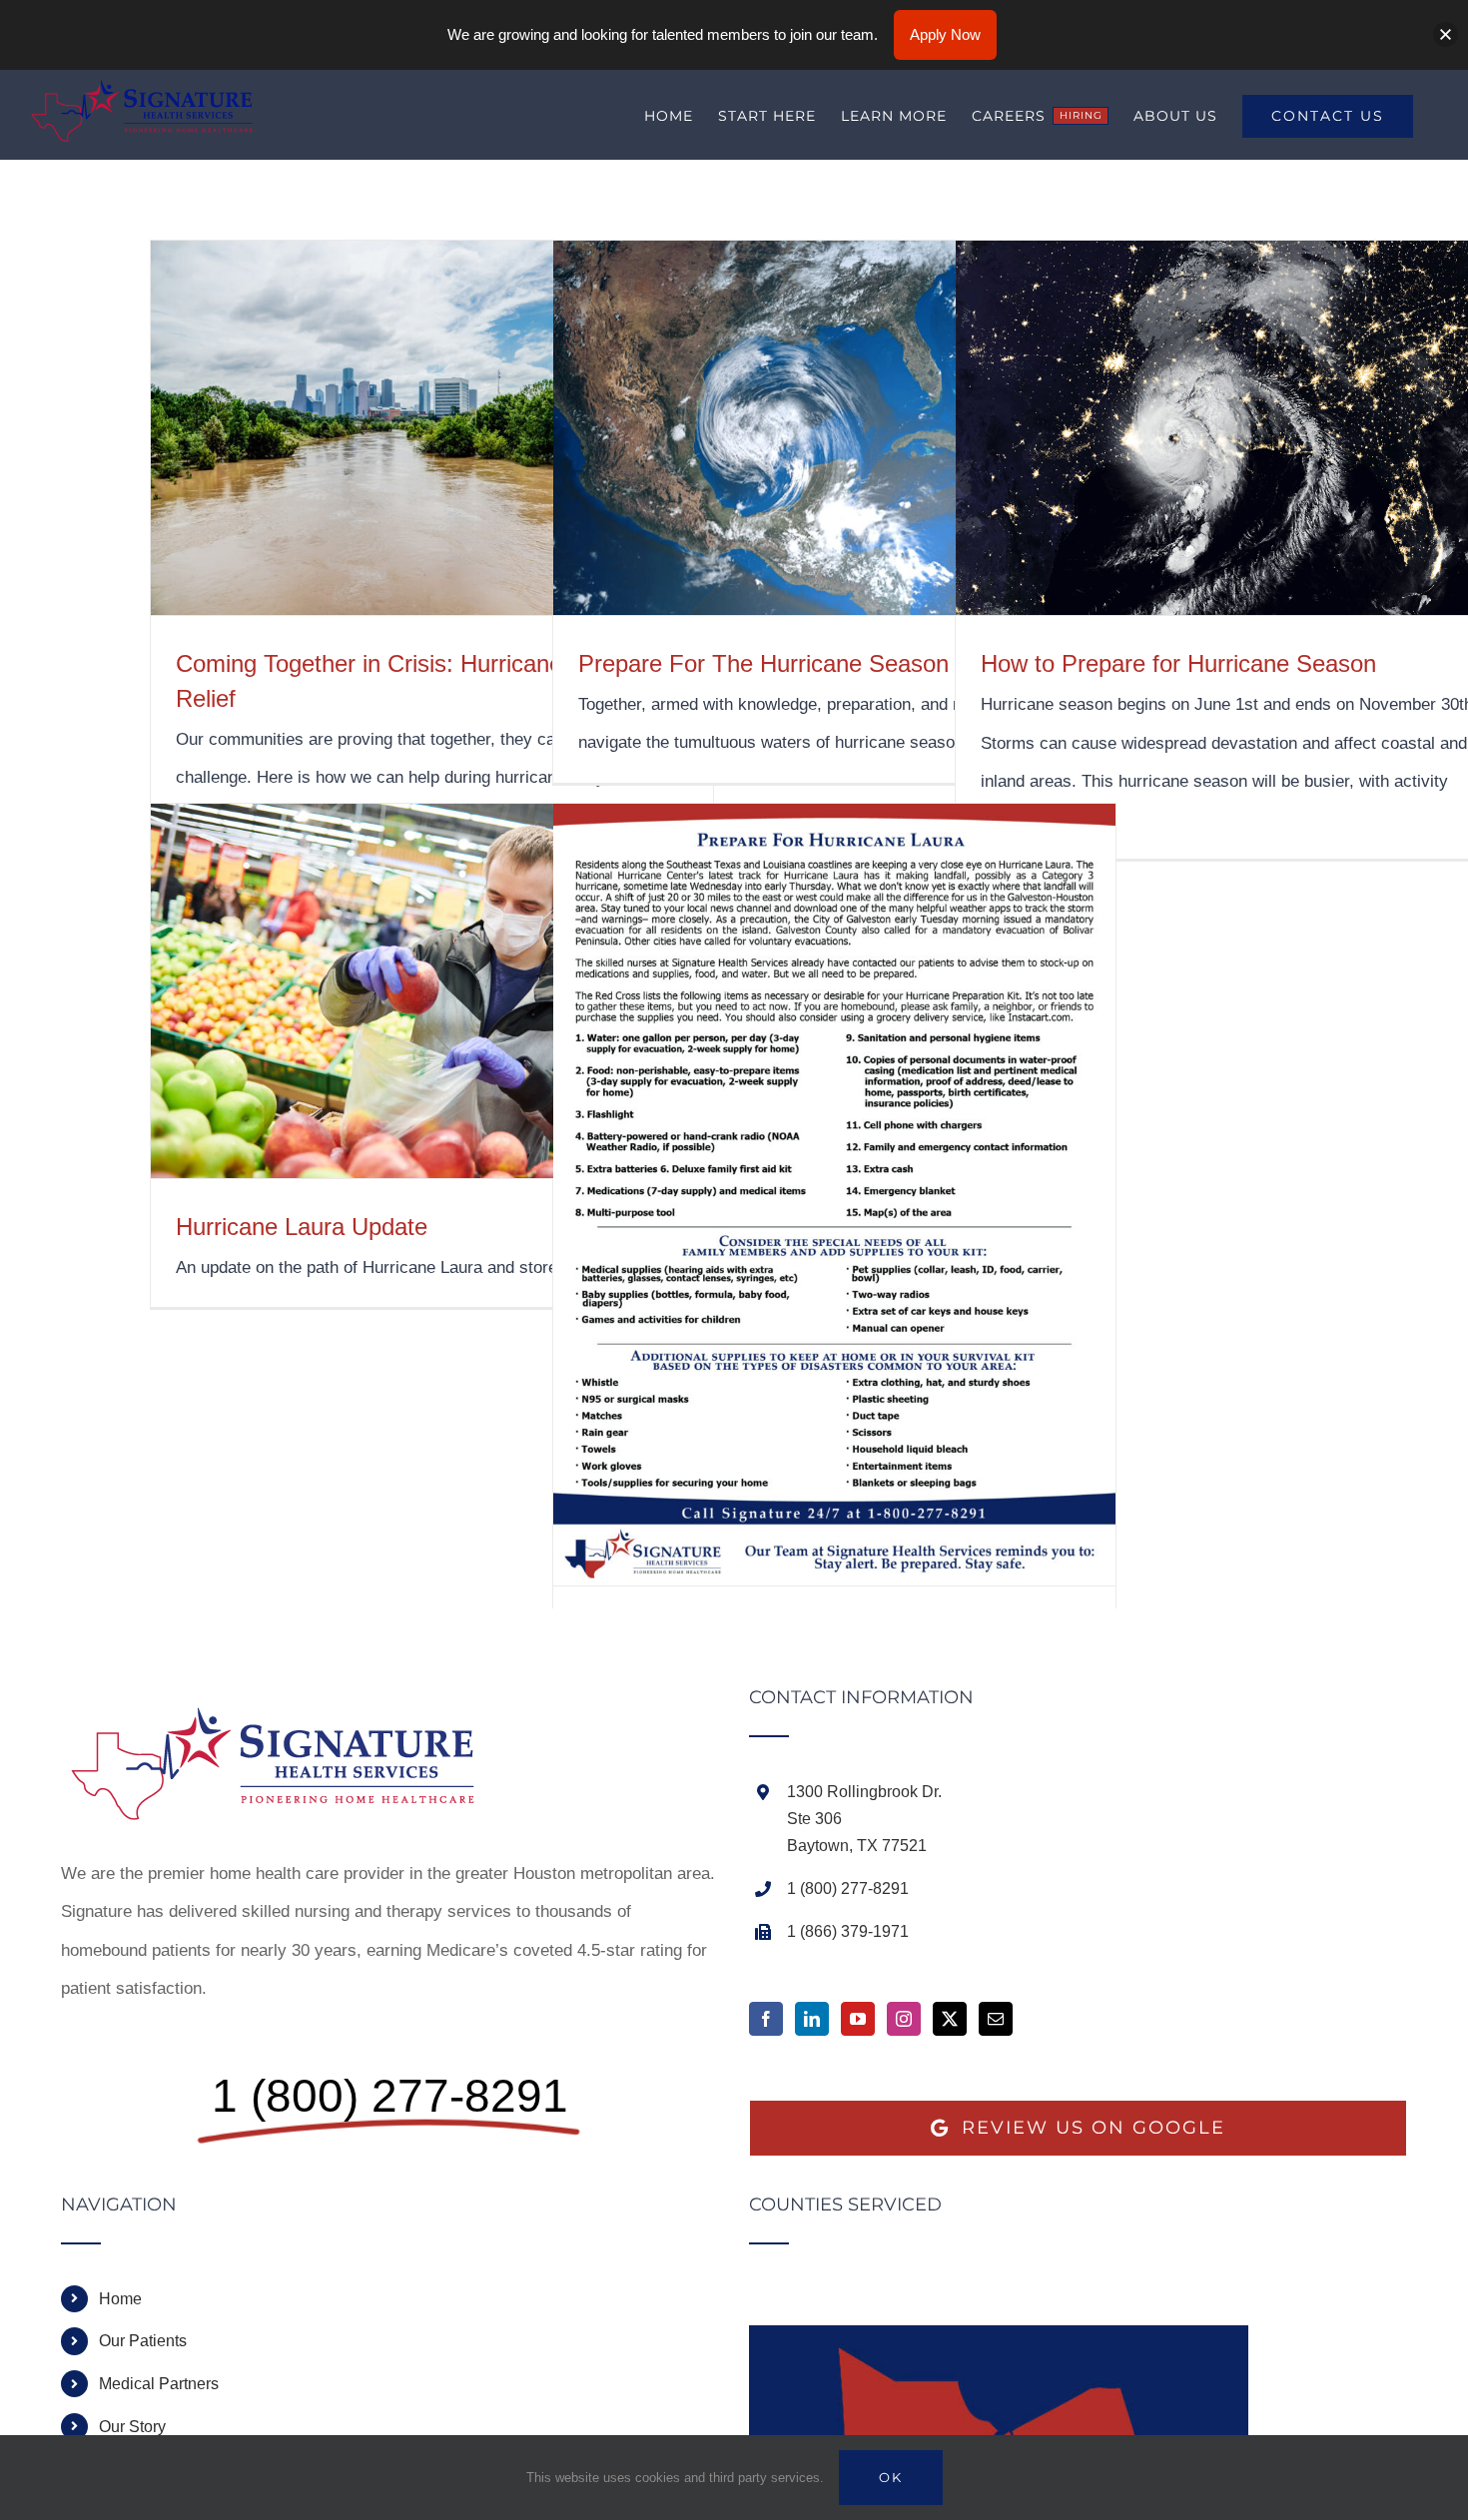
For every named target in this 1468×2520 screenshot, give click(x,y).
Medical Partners (159, 2384)
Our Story (132, 2427)
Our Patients (143, 2341)
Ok (891, 2477)
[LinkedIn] (812, 2019)
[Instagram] (904, 2019)
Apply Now (945, 34)
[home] (286, 1707)
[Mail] (996, 2019)
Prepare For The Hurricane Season (763, 663)
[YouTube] (858, 2019)
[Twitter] (950, 2019)
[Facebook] (766, 2019)
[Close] (1446, 34)
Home (120, 2299)
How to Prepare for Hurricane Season (1178, 663)
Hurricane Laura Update (302, 1227)
